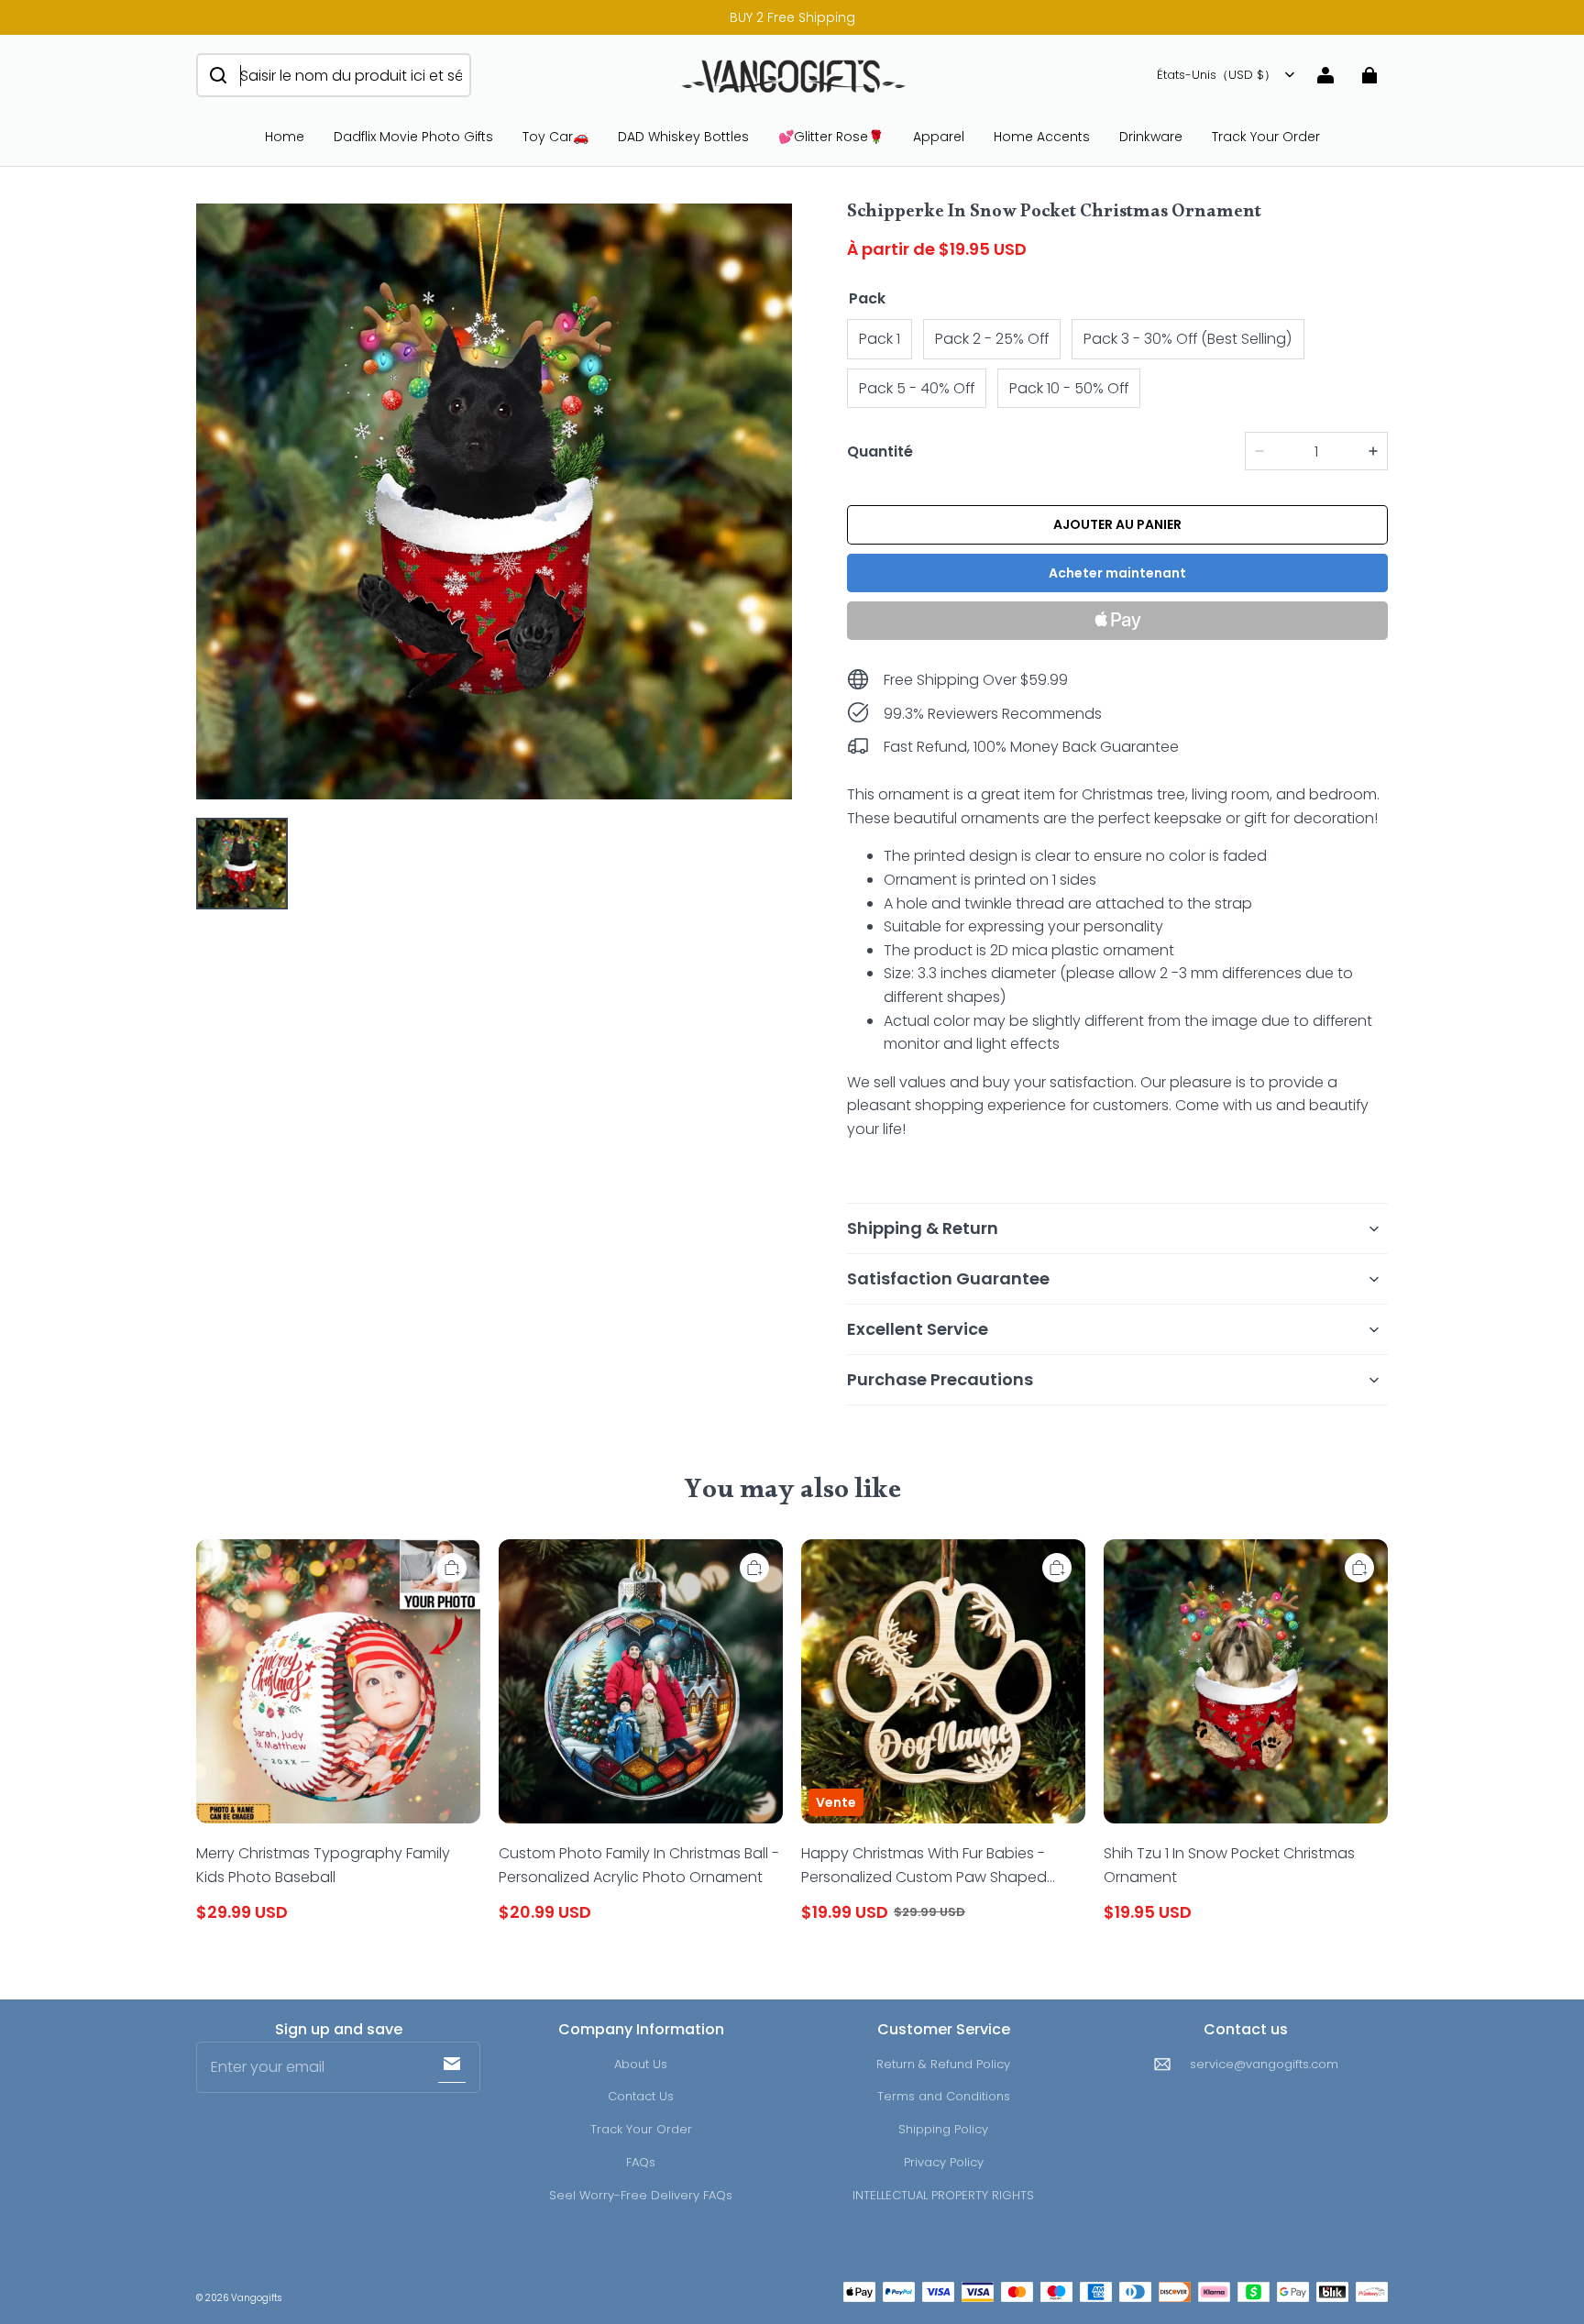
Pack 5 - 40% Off (917, 388)
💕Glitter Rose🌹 (831, 137)
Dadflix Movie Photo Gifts (413, 137)
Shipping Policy (943, 2129)
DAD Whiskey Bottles (683, 137)
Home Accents (1042, 137)
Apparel (939, 137)
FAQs (641, 2162)
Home (285, 137)
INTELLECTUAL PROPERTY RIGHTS (943, 2195)
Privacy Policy (944, 2162)
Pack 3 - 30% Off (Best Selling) (1188, 339)
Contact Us (641, 2096)
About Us (641, 2064)
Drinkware (1151, 137)
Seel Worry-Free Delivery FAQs (641, 2195)
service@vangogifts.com (1264, 2064)
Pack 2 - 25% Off (992, 339)
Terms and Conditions (944, 2096)
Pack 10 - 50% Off (1069, 388)
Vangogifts (256, 2298)
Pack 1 (880, 339)
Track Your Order (1266, 137)
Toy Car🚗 (555, 137)
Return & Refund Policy (943, 2064)
